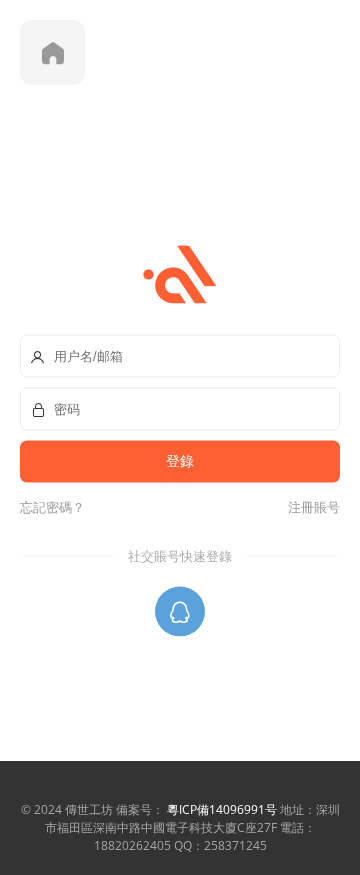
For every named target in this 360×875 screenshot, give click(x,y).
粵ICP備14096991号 (222, 809)
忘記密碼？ (52, 506)
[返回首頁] (52, 52)
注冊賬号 (311, 506)
